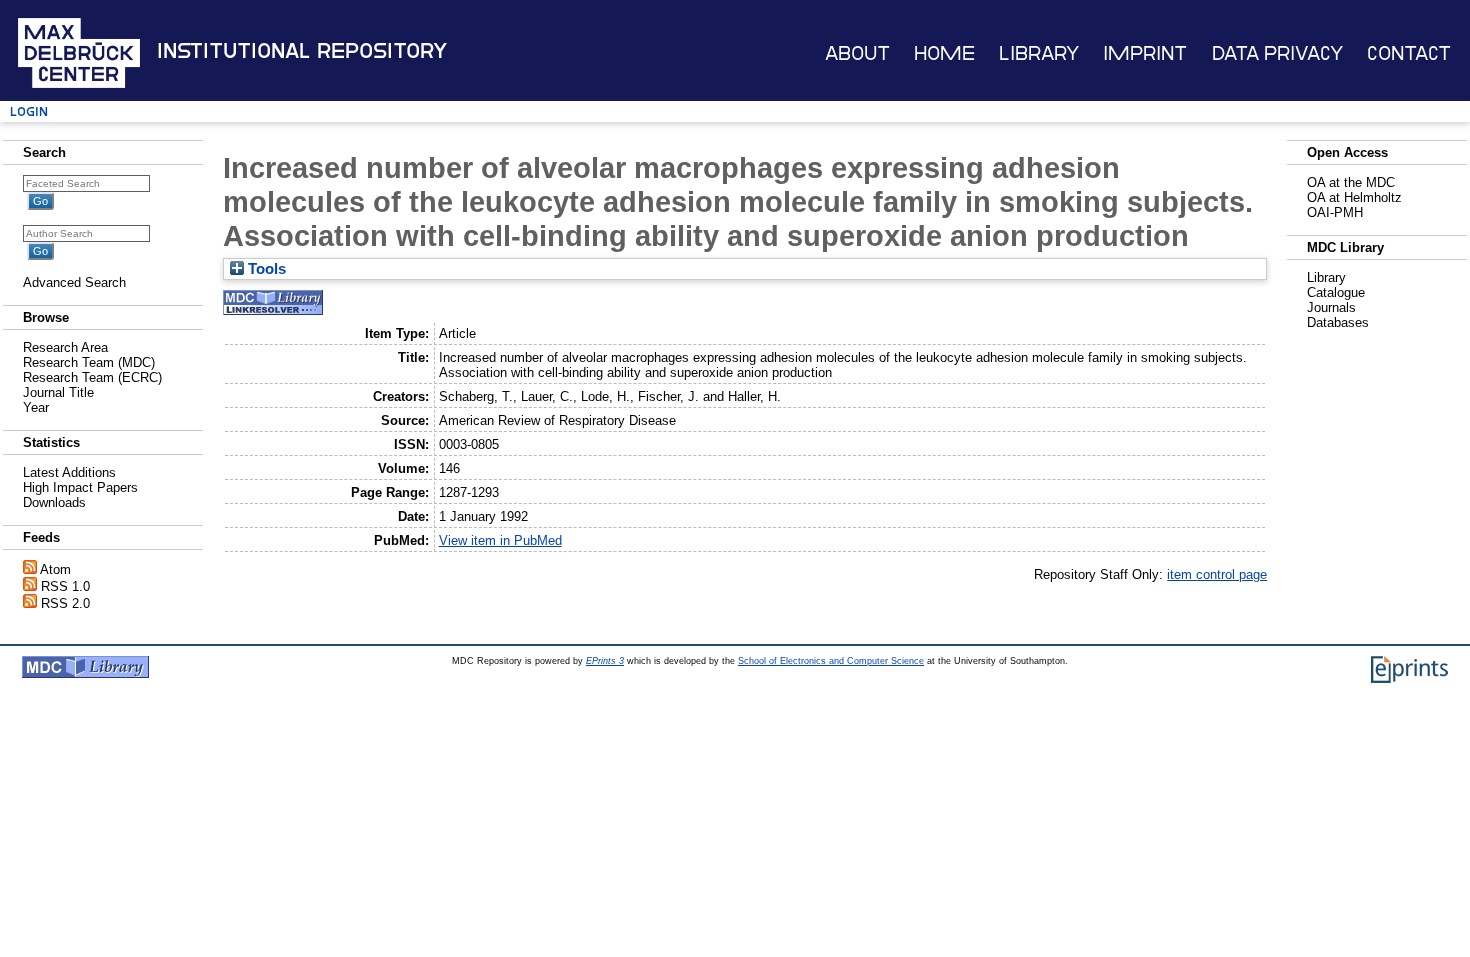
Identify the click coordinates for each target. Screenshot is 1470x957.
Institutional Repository (302, 51)
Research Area (65, 347)
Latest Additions (69, 472)
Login (29, 111)
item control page (1217, 574)
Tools (265, 269)
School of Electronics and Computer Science (831, 661)
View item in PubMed (500, 540)
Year (36, 407)
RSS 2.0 (65, 603)
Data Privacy (1277, 53)
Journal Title (58, 392)
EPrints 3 (605, 661)
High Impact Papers (80, 487)
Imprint (1145, 53)
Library (1039, 53)
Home (944, 53)
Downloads (54, 502)
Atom (55, 569)
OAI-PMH (1335, 212)
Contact (1409, 53)
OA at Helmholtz (1354, 197)
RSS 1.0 (65, 586)
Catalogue (1336, 292)
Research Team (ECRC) (92, 377)
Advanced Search (74, 282)
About (857, 53)
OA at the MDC (1351, 182)
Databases (1338, 322)
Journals (1331, 307)
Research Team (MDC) (89, 362)
